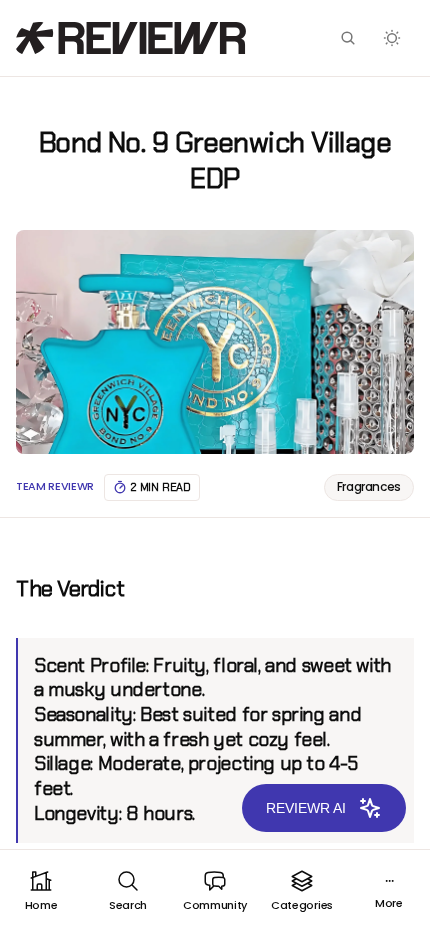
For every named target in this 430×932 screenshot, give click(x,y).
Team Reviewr (55, 486)
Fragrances (369, 486)
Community (215, 905)
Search (128, 905)
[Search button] (348, 38)
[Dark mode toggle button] (392, 38)
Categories (302, 905)
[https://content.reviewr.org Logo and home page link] (131, 38)
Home (41, 905)
